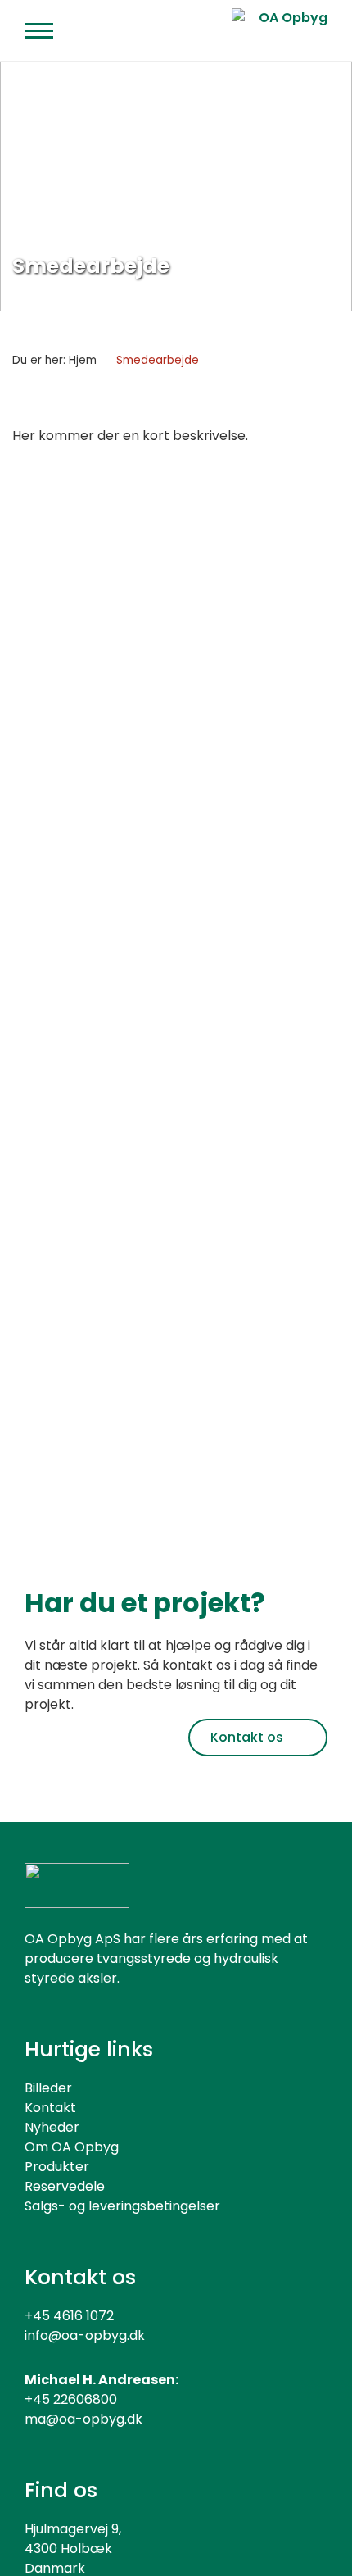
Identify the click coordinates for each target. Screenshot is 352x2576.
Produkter (57, 2167)
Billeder (48, 2088)
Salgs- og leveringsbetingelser (122, 2206)
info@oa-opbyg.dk (85, 2335)
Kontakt (50, 2108)
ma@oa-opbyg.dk (83, 2419)
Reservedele (65, 2186)
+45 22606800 (71, 2399)
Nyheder (52, 2127)
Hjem (83, 360)
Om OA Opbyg (72, 2147)
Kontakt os (247, 1737)
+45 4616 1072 (69, 2316)
